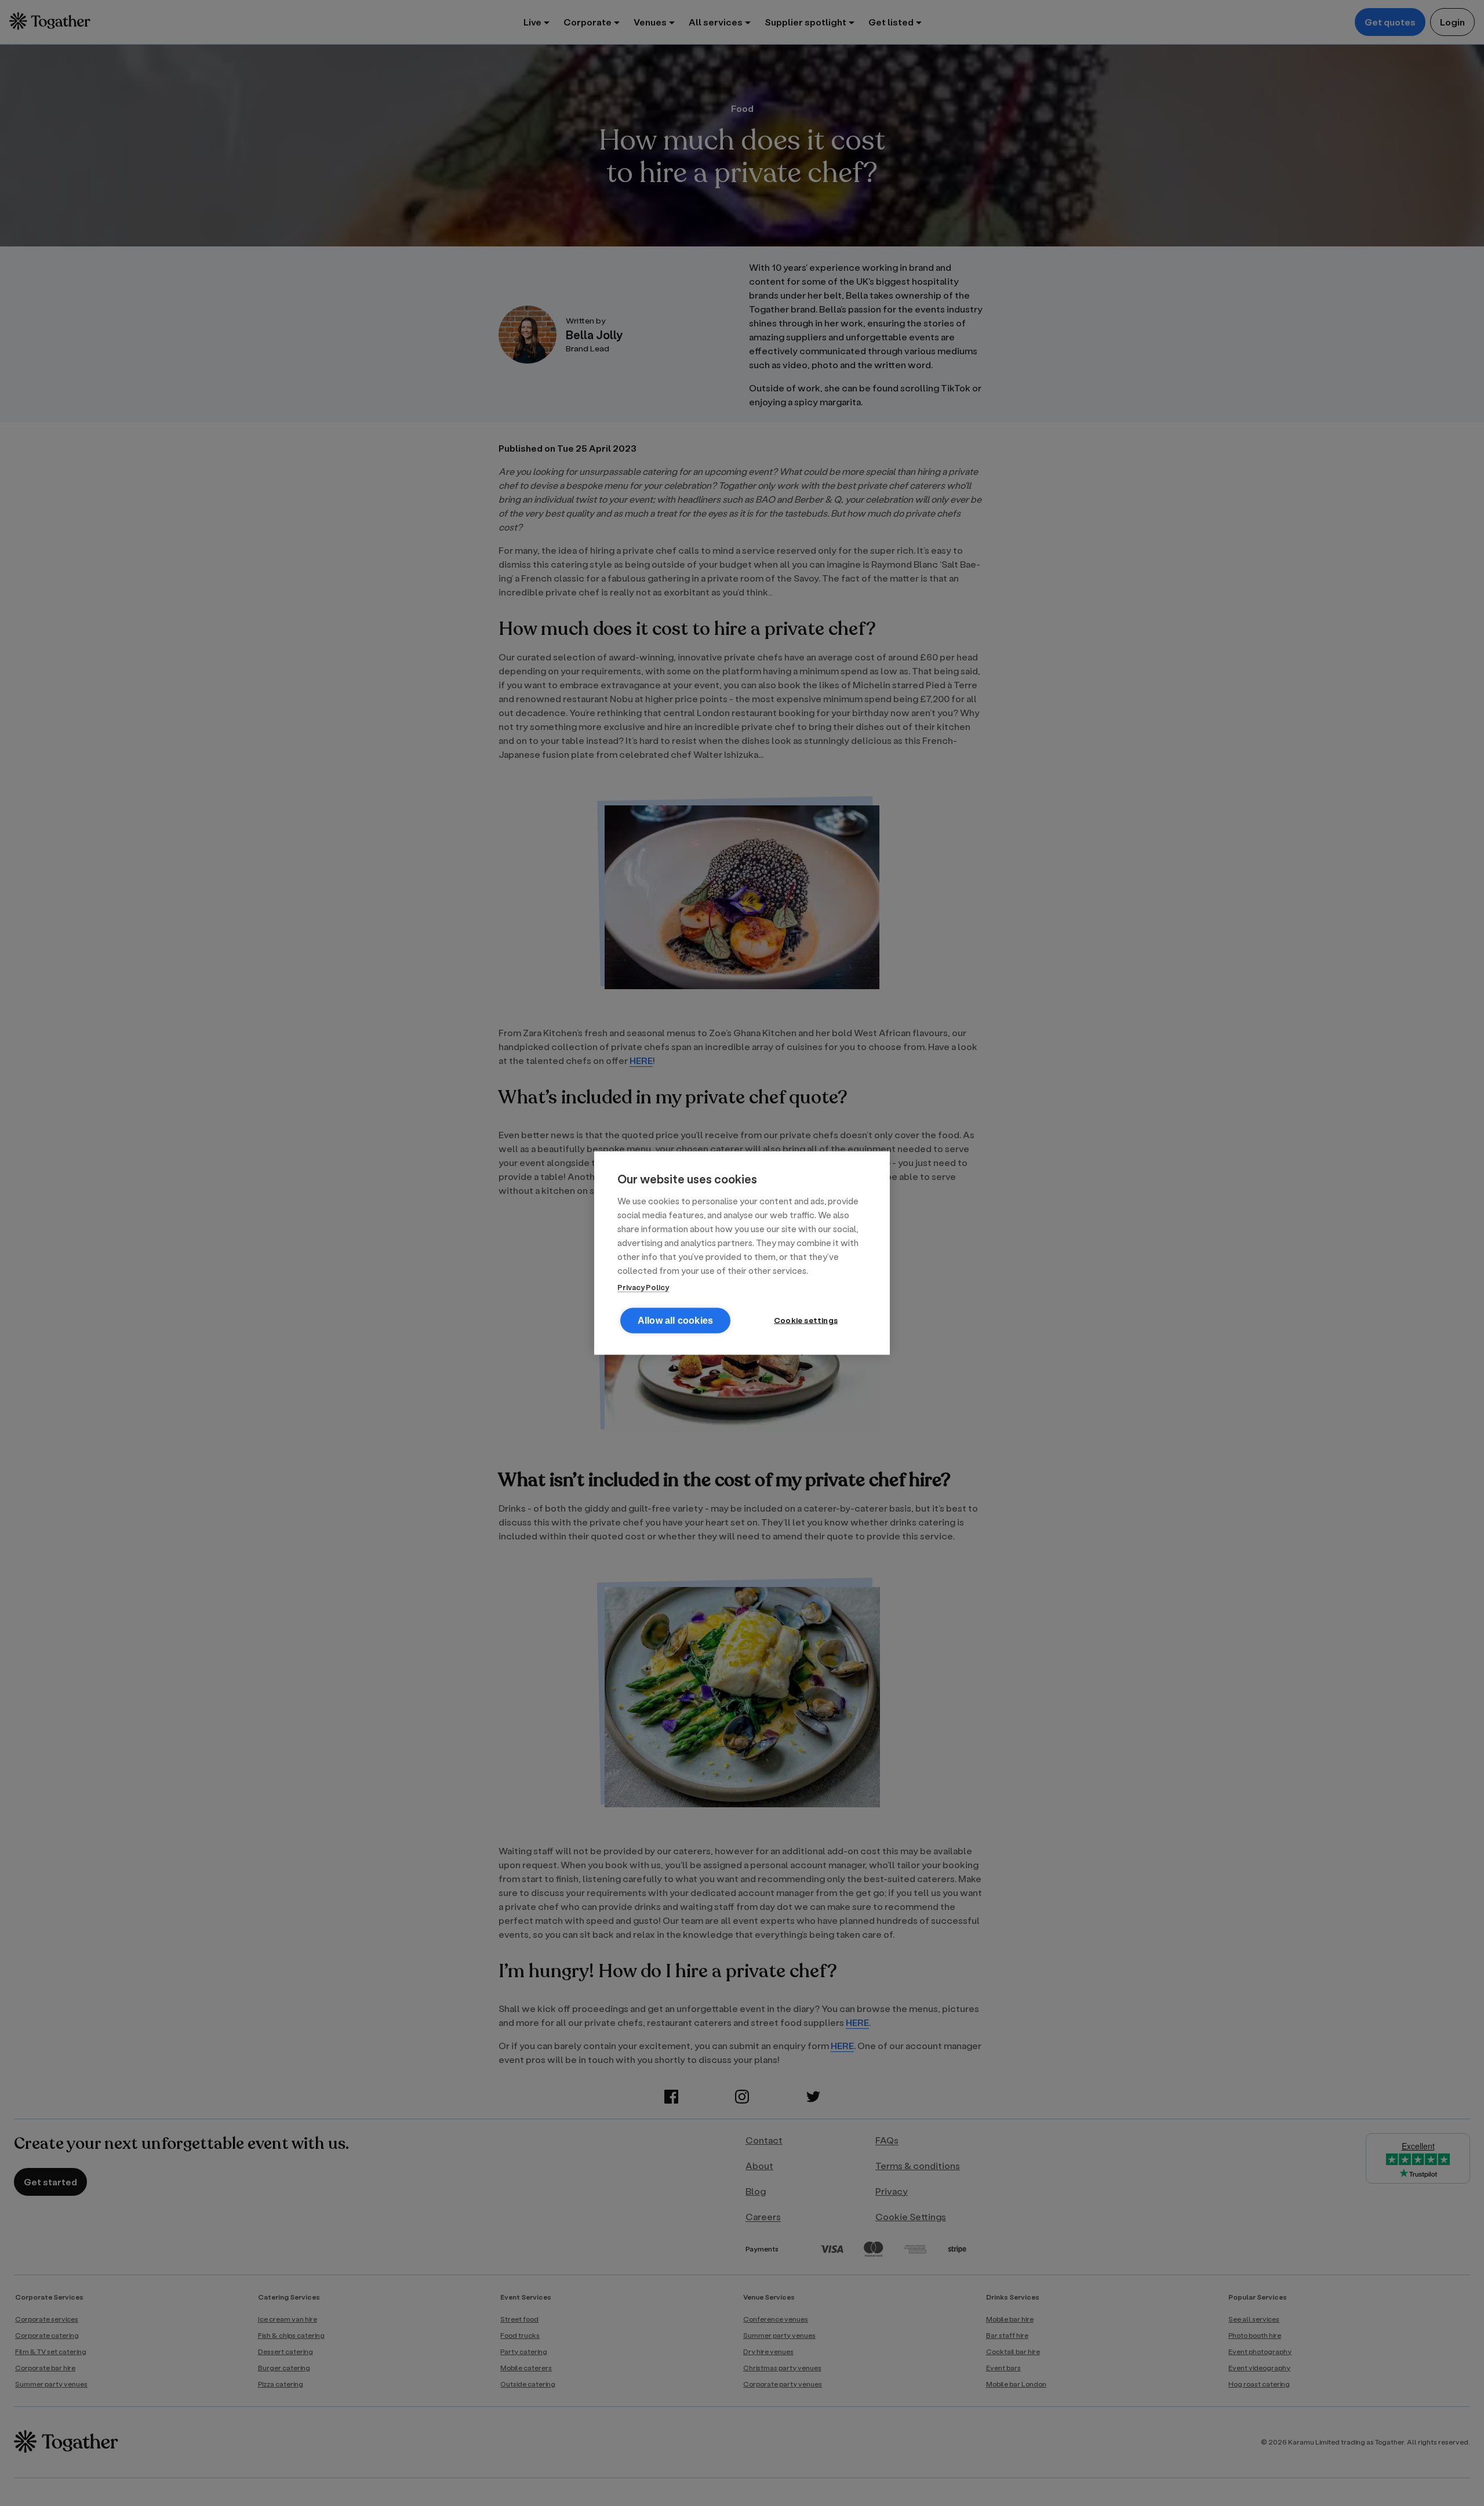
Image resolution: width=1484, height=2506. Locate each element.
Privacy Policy (643, 1287)
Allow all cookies (675, 1321)
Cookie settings (806, 1320)
